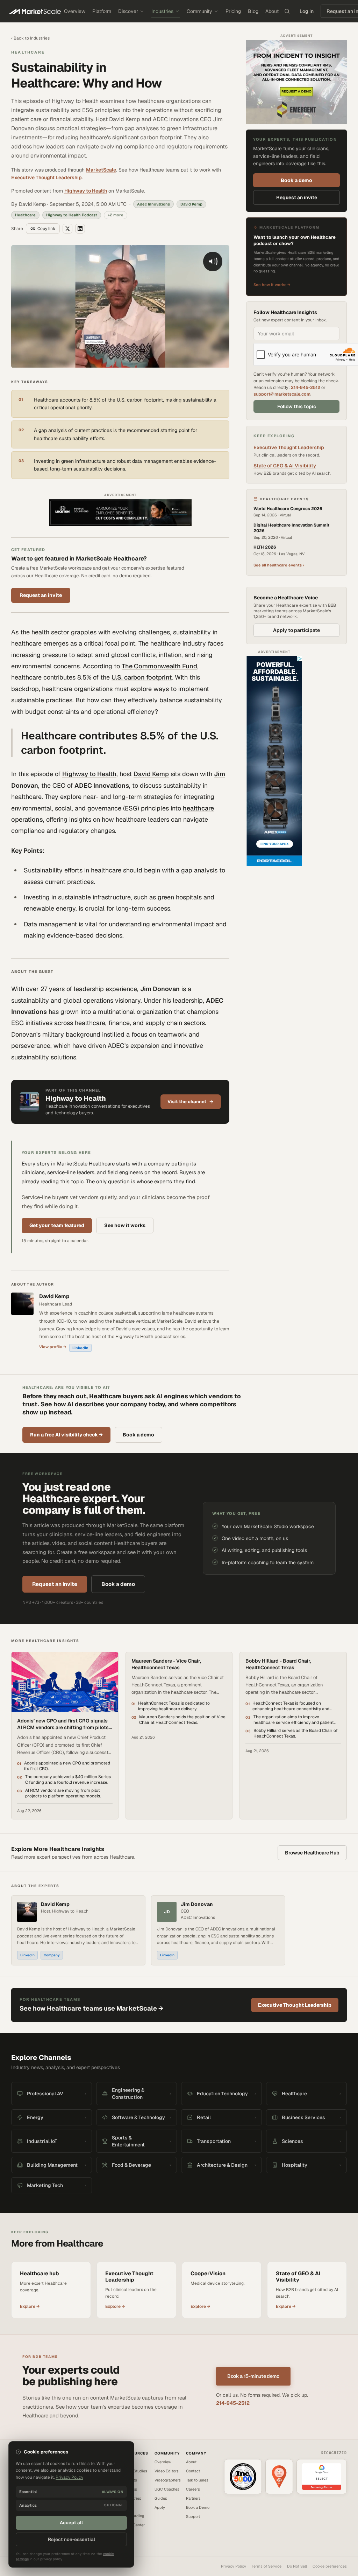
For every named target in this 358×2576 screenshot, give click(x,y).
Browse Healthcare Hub (312, 1853)
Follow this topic (297, 406)
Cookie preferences (330, 2566)
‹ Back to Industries (30, 38)
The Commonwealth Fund (159, 666)
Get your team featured (57, 1225)
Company (52, 1955)
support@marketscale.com (282, 394)
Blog (253, 11)
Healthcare (28, 52)
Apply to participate (296, 630)
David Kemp (151, 774)
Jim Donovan (197, 1904)
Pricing (233, 11)
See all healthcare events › (279, 565)
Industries (162, 11)
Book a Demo (198, 2507)
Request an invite (41, 595)
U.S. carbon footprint (142, 677)
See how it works (125, 1225)
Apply (160, 2507)
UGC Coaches (167, 2489)
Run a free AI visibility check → (66, 1435)
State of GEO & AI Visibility (285, 466)
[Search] (287, 11)
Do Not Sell (297, 2566)
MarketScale (101, 170)
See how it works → (272, 285)
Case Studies (135, 2471)
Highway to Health (86, 191)
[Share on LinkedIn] (80, 229)
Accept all (71, 2523)
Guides (161, 2498)
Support (193, 2516)
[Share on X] (67, 229)
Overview (75, 11)
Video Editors (167, 2471)
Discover (128, 11)
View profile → (53, 1347)
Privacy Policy (234, 2566)
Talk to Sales (197, 2480)
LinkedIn (80, 1348)
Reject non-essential (71, 2539)
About (272, 11)
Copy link (46, 229)
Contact (193, 2471)
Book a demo (296, 180)
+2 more (116, 215)
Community (199, 11)
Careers (193, 2489)
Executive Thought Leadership (46, 177)
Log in (307, 11)
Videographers (168, 2480)
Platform (102, 11)
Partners (193, 2498)
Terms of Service (267, 2566)
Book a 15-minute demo (253, 2376)
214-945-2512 (306, 387)
